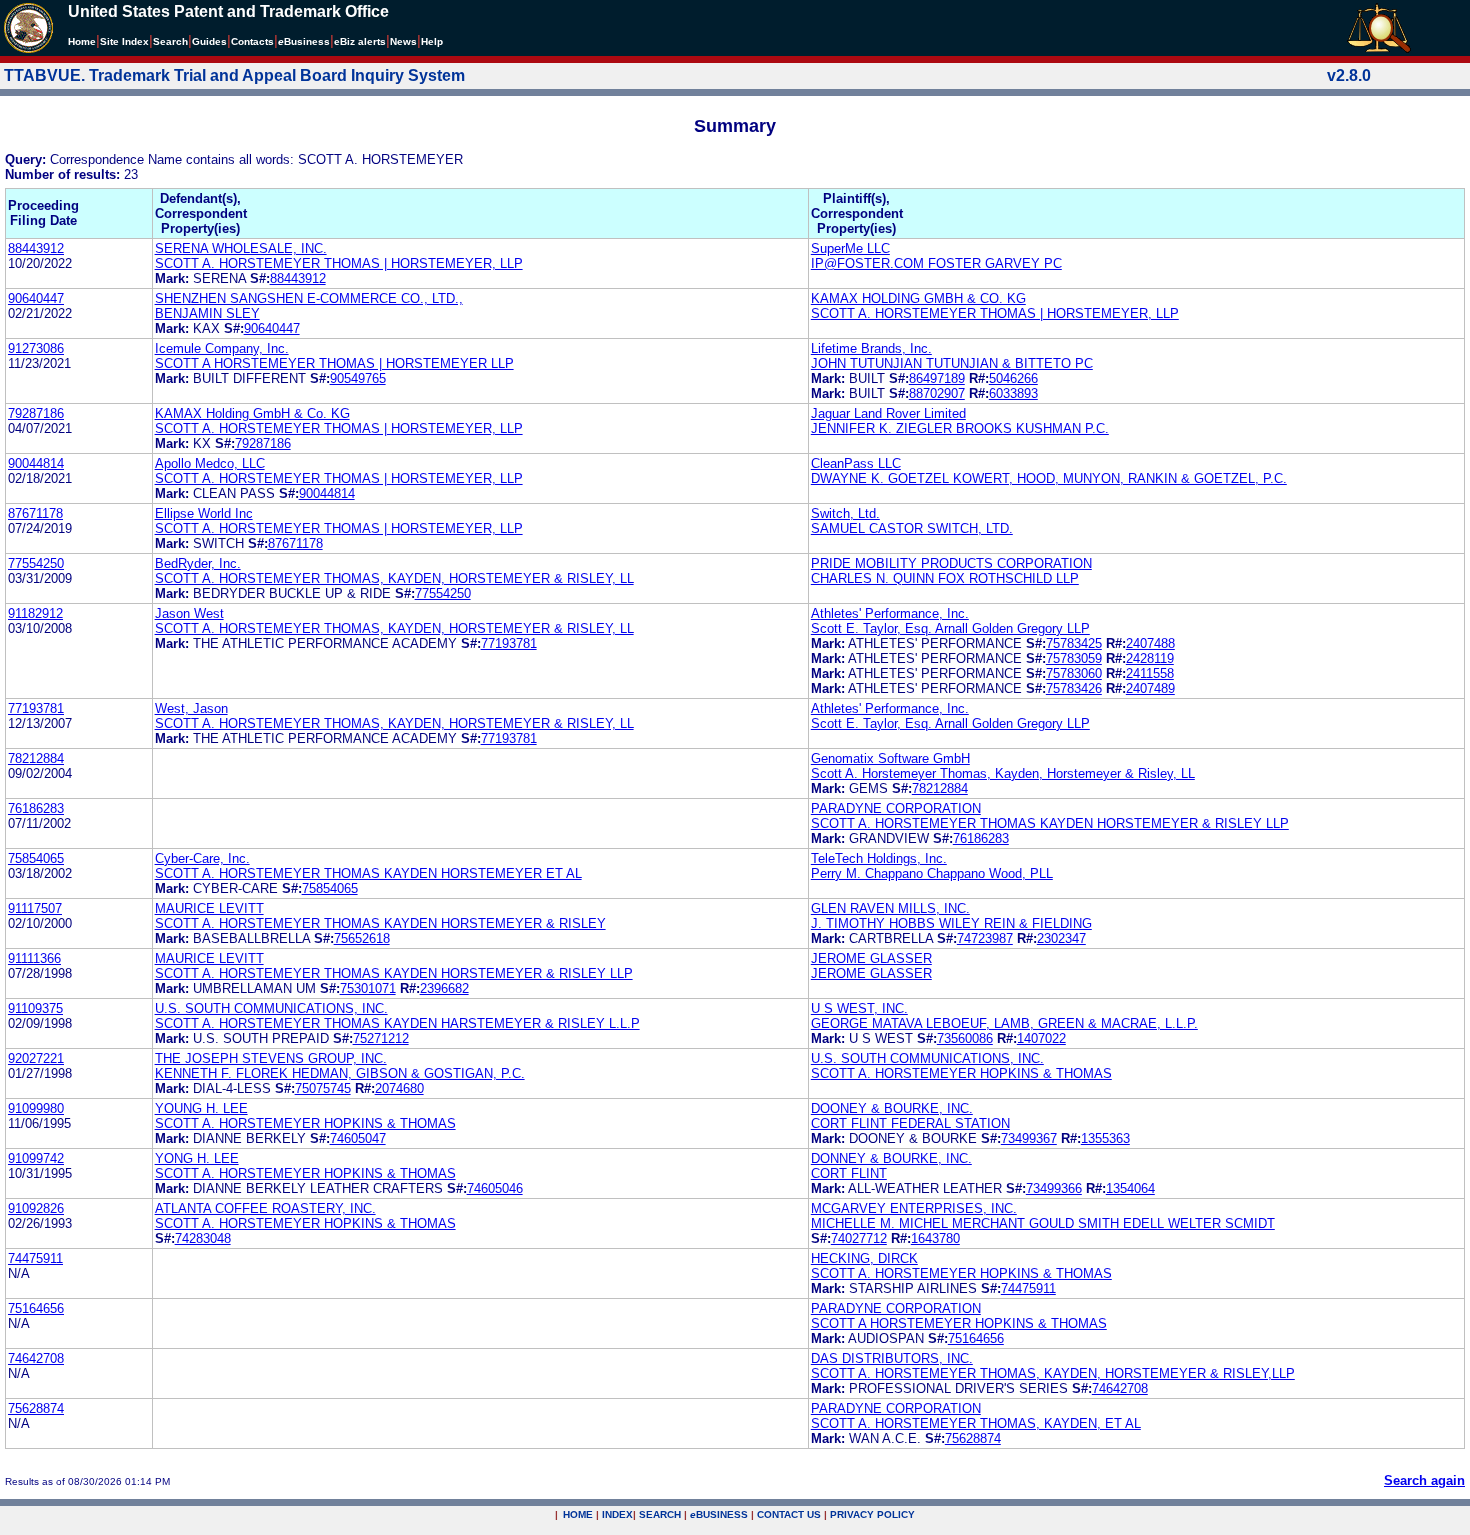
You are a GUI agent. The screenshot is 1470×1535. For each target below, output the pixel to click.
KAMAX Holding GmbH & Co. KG (252, 413)
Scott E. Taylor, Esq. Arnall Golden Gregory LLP (950, 628)
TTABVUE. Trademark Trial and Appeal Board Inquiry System (234, 75)
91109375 (35, 1008)
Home (82, 41)
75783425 (1074, 643)
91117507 (35, 908)
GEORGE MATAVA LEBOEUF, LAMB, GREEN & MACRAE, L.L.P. (1004, 1023)
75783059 (1074, 658)
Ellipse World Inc (204, 513)
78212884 (36, 758)
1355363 (1105, 1138)
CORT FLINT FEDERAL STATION (910, 1123)
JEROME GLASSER (871, 958)
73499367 (1029, 1138)
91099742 (36, 1158)
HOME (578, 1514)
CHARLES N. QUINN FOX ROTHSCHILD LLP (945, 578)
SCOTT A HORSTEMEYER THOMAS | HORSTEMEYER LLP (334, 363)
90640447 (36, 298)
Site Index (124, 41)
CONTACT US (789, 1514)
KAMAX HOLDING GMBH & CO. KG (918, 298)
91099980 (36, 1108)
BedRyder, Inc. (198, 563)
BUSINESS (719, 1514)
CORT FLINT (849, 1173)
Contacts (252, 41)
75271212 (381, 1038)
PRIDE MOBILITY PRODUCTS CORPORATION (951, 563)
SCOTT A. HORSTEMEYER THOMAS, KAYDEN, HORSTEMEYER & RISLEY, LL (394, 578)
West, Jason (191, 708)
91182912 (35, 613)
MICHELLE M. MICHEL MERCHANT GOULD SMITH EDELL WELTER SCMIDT (1043, 1223)
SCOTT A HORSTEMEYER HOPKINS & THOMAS (959, 1323)
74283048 (203, 1238)
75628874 (36, 1408)
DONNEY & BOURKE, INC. (891, 1158)
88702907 (937, 393)
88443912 (36, 248)
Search (170, 41)
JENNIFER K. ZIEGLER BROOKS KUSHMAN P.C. (960, 428)
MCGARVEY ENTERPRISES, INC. (914, 1208)
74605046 (495, 1188)
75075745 (323, 1088)
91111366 (34, 958)
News (403, 41)
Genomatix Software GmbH (890, 758)
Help (432, 41)
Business (304, 41)
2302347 (1061, 938)
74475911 (35, 1258)
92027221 (36, 1058)
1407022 (1041, 1038)
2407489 (1150, 688)
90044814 (36, 463)
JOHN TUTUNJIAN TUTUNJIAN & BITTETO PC (952, 363)
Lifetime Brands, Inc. (871, 348)
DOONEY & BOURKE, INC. (892, 1108)
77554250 (36, 563)
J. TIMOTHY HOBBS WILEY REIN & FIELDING (951, 923)
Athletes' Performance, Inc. (890, 613)
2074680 (399, 1088)
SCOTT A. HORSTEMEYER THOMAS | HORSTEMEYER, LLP (339, 263)
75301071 (368, 988)
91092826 (36, 1208)
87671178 (35, 513)
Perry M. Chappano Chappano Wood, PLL (932, 873)
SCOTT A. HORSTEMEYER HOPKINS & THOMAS (961, 1073)
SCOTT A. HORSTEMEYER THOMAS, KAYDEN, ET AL (976, 1423)
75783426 (1074, 688)
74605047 (358, 1138)
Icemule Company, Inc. (222, 348)
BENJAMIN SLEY (207, 313)
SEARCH (660, 1514)
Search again (1424, 1480)
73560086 (965, 1038)
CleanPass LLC (856, 463)
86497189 (937, 378)
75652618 (362, 938)
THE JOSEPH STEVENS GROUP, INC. (271, 1058)
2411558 (1150, 673)
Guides (209, 41)
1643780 (935, 1238)
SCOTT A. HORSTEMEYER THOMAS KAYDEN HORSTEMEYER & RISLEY (380, 923)
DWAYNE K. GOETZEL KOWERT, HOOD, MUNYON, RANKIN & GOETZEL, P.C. (1049, 478)
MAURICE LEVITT (209, 908)
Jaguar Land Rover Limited (888, 413)
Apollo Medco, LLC (210, 463)
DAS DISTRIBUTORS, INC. (892, 1358)
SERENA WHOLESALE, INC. (241, 248)
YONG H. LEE (197, 1158)
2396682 (444, 988)
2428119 (1150, 658)
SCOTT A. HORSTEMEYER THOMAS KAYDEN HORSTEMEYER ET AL (368, 873)
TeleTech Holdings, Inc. (879, 858)
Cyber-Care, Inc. (202, 858)
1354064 (1130, 1188)
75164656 (36, 1308)
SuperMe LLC (850, 248)
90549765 (358, 378)
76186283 (36, 808)
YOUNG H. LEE (201, 1108)
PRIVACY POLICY (872, 1514)
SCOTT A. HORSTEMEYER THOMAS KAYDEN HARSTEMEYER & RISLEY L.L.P (397, 1023)
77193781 (509, 643)
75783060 (1074, 673)
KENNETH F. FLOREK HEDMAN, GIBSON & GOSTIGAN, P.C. (340, 1073)
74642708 (36, 1358)
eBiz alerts (360, 41)
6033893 (1013, 393)
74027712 (859, 1238)
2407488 (1150, 643)
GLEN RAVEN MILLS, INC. (890, 908)
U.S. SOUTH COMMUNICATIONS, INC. (271, 1008)
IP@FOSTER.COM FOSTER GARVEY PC (936, 263)
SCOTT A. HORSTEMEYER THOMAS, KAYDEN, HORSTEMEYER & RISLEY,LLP (1053, 1373)
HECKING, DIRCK (864, 1258)
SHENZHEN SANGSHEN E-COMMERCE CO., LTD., (309, 298)
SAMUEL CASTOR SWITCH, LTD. (912, 528)
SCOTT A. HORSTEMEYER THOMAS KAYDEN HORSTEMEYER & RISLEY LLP (1050, 823)
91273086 (36, 348)
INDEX (617, 1514)
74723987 (985, 938)
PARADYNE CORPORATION (896, 808)
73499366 (1054, 1188)
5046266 (1013, 378)
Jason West (189, 613)
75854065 (36, 858)
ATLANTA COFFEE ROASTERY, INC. (265, 1208)
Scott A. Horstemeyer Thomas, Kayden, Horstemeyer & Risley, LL (1003, 773)
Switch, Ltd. (845, 513)
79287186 (36, 413)
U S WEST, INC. (859, 1008)
